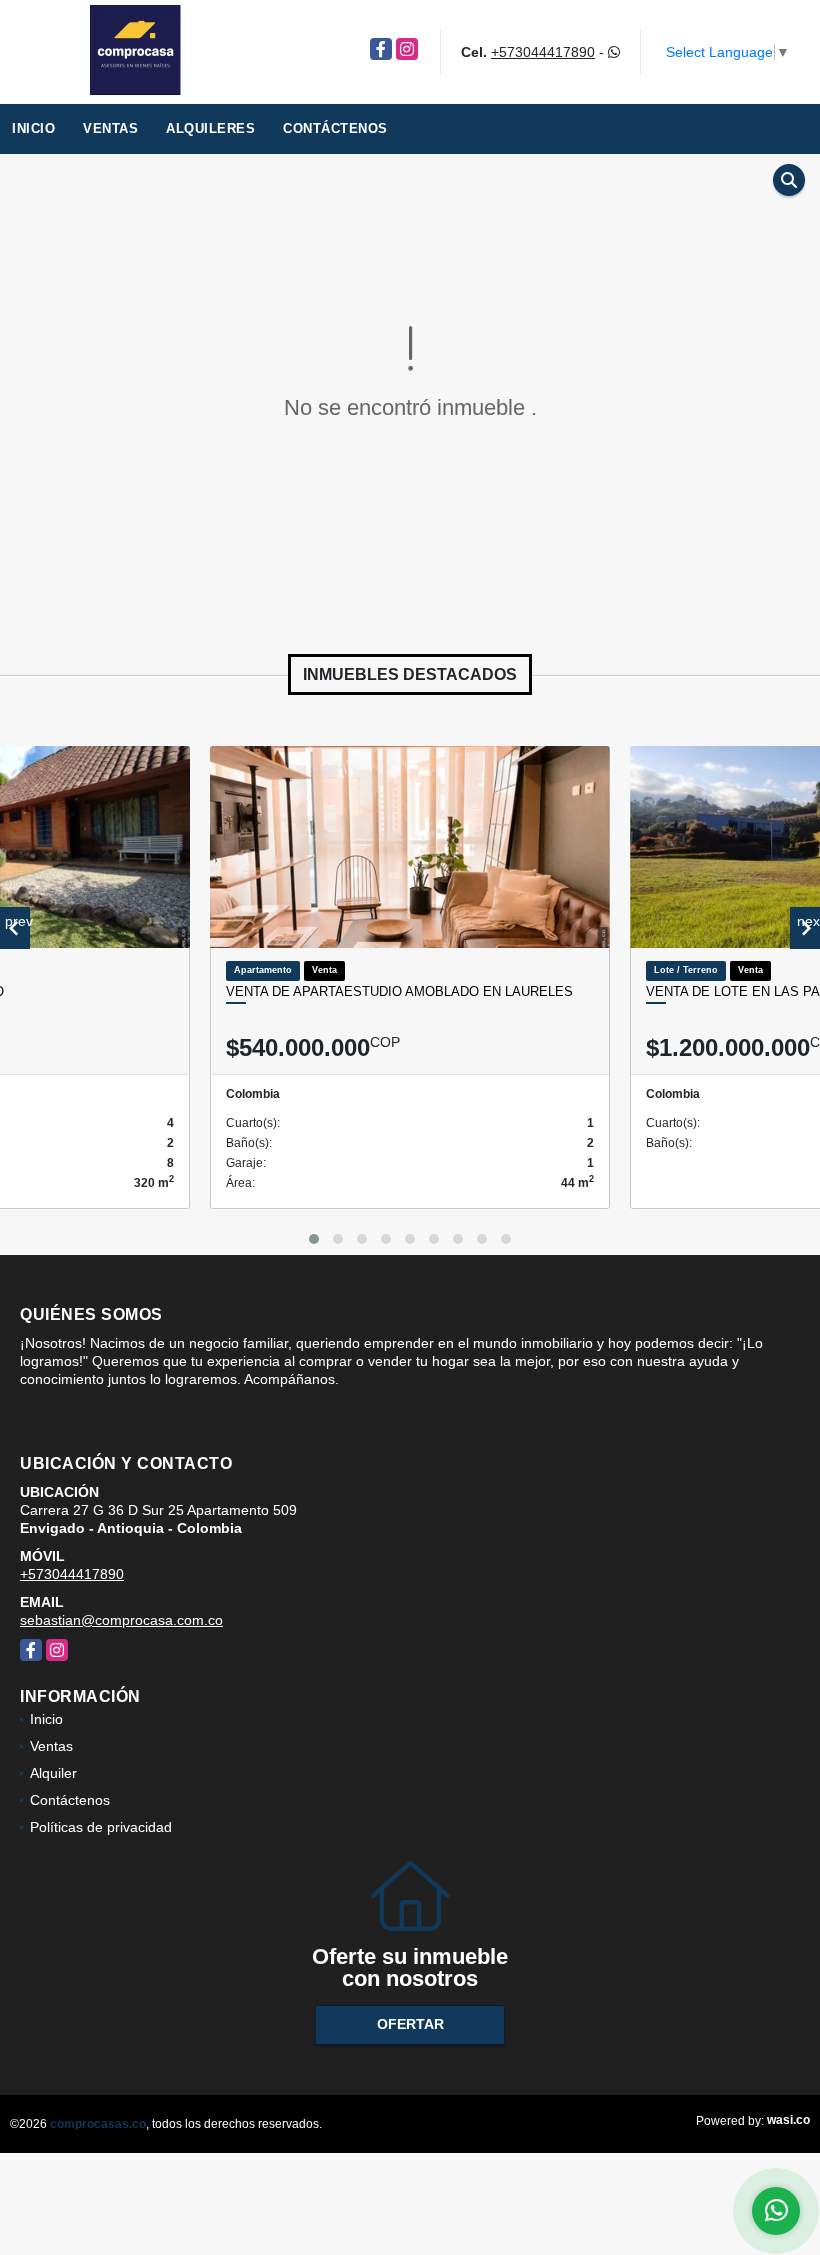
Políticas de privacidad (101, 1827)
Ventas (110, 128)
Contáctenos (335, 128)
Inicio (33, 128)
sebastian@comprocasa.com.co (121, 1620)
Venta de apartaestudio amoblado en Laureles (399, 991)
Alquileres (210, 128)
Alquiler (53, 1773)
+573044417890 (543, 52)
